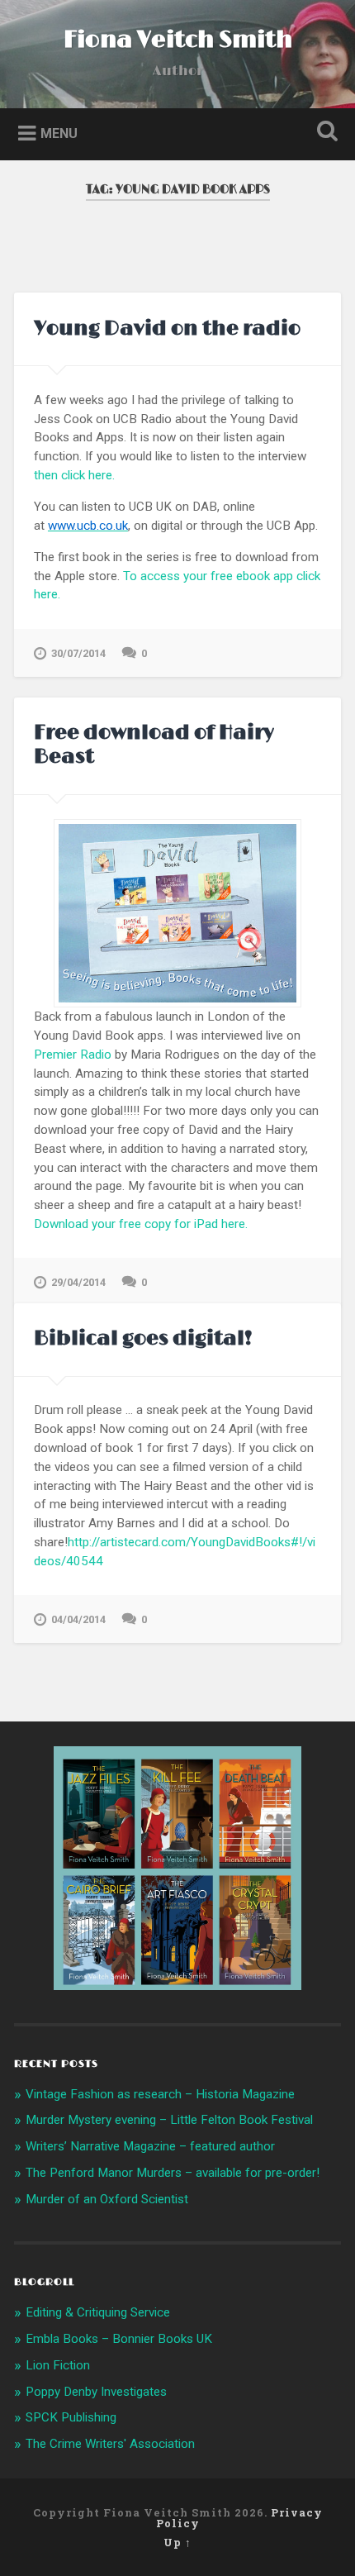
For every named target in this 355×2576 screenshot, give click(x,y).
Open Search (324, 133)
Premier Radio (73, 1055)
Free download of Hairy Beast (154, 745)
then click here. (74, 475)
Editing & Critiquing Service (98, 2312)
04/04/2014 (78, 1619)
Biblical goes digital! (143, 1338)
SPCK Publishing (71, 2417)
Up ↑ (177, 2542)
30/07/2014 (78, 653)
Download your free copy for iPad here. (141, 1224)
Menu (59, 133)
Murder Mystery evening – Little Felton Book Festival (169, 2120)
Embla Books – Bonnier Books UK (119, 2339)
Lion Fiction (58, 2365)
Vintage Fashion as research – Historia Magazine (160, 2094)
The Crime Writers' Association (110, 2444)
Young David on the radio (167, 329)
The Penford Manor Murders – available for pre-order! (173, 2173)
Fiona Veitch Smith (178, 40)
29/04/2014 (78, 1282)
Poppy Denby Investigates (96, 2392)
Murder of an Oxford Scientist (107, 2199)
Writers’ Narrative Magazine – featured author (150, 2146)
